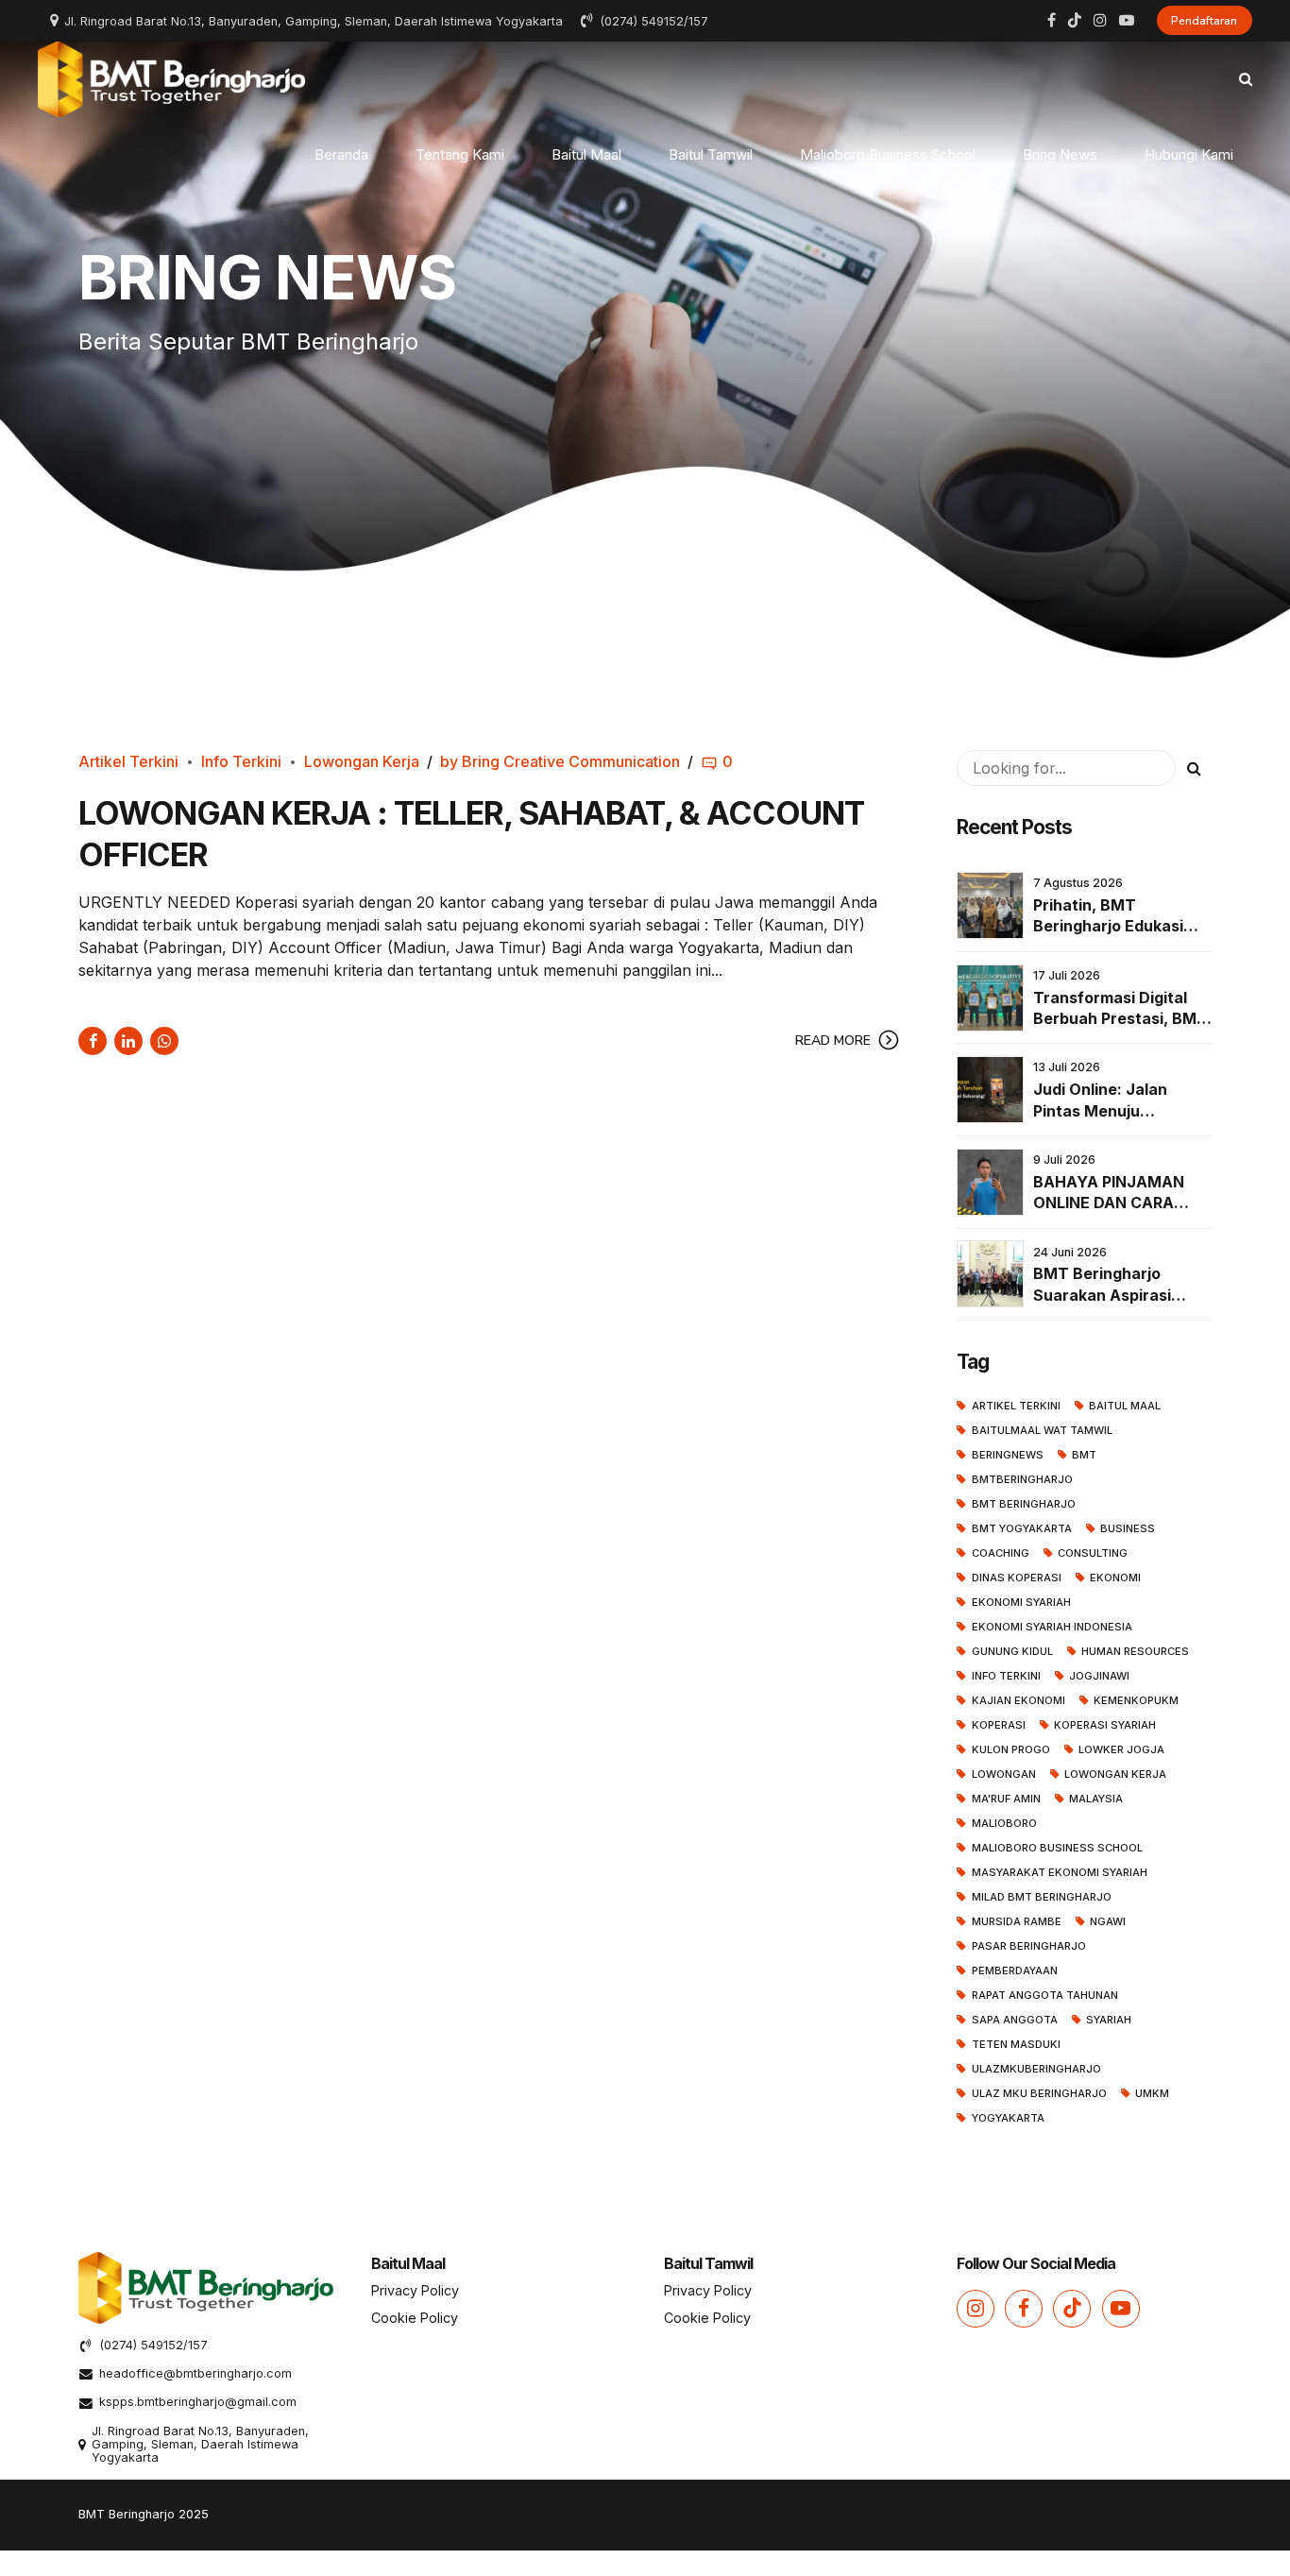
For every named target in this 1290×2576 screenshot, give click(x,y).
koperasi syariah (1105, 1725)
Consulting (1093, 1553)
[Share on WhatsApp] (164, 1041)
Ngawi (1108, 1921)
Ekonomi (1115, 1578)
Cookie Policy (415, 2318)
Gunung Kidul (1012, 1651)
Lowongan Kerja (362, 761)
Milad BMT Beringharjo (1042, 1897)
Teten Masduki (1016, 2044)
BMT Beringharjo (1024, 1504)
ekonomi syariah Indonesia (1052, 1627)
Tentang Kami (460, 154)
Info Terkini (241, 761)
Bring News (1060, 154)
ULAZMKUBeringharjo (1036, 2069)
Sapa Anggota (1015, 2020)
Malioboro (1004, 1823)
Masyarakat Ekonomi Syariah (1060, 1872)
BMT (1084, 1455)
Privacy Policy (415, 2290)
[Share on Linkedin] (128, 1041)
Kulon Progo (1011, 1749)
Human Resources (1135, 1651)
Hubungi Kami (1189, 154)
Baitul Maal (586, 154)
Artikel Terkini (128, 761)
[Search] (1246, 79)
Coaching (1001, 1553)
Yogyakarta (1008, 2118)
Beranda (341, 154)
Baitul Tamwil (711, 154)
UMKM (1152, 2093)
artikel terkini (1016, 1406)
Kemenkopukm (1136, 1700)
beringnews (1008, 1455)
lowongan (1004, 1774)
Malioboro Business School (888, 154)
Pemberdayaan (1015, 1970)
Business (1128, 1528)
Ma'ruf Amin (1006, 1799)
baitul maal (1125, 1406)
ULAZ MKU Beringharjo (1039, 2093)
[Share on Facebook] (93, 1041)
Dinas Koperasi (1017, 1578)
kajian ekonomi (1018, 1700)
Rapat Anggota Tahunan (1045, 1995)
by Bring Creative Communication (560, 761)
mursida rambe (1017, 1921)
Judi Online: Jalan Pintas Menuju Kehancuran (1100, 1110)
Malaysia (1096, 1799)
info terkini (1006, 1676)
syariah (1109, 2020)
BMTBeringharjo (1022, 1479)
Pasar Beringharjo (1029, 1946)
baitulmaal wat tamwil (1042, 1430)
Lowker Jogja (1121, 1749)
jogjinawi (1099, 1676)
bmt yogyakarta (1022, 1528)
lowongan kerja (1115, 1774)
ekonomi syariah (1021, 1602)
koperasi (999, 1725)
